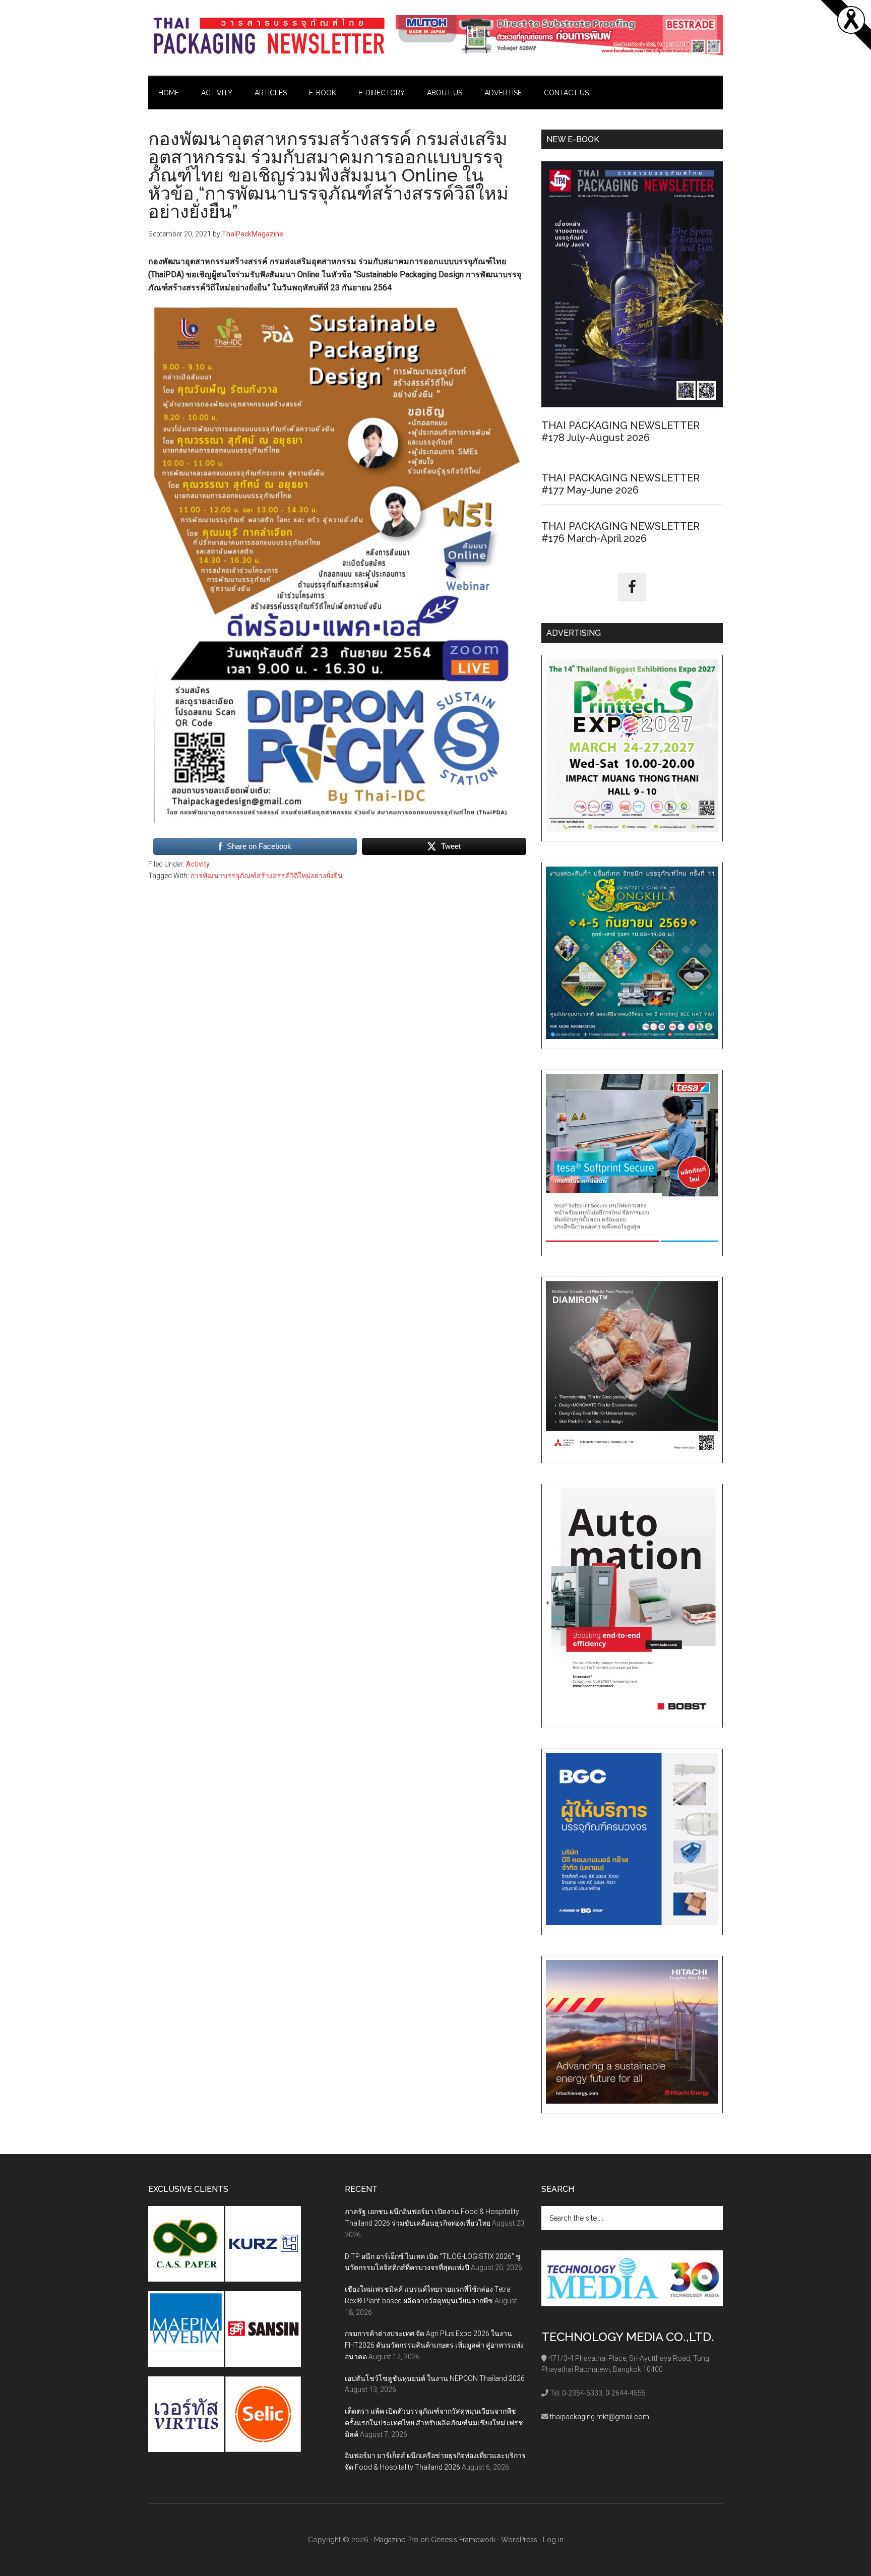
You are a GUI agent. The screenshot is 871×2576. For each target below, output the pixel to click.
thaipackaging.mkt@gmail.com (600, 2417)
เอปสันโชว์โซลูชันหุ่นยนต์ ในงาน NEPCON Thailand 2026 (435, 2378)
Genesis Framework (463, 2540)
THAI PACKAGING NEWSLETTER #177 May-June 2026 (620, 484)
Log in (553, 2540)
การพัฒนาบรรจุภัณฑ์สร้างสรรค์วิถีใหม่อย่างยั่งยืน (267, 876)
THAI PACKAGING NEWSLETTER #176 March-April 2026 (620, 532)
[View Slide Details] (559, 35)
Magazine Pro (396, 2540)
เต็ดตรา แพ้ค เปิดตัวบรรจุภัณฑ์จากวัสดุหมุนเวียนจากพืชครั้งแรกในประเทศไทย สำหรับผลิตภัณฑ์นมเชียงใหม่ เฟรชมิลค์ (434, 2423)
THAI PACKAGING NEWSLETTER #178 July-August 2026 (620, 432)
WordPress (519, 2540)
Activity (198, 864)
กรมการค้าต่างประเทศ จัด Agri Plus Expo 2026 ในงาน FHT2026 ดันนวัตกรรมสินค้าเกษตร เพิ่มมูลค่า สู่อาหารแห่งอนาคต (434, 2345)
